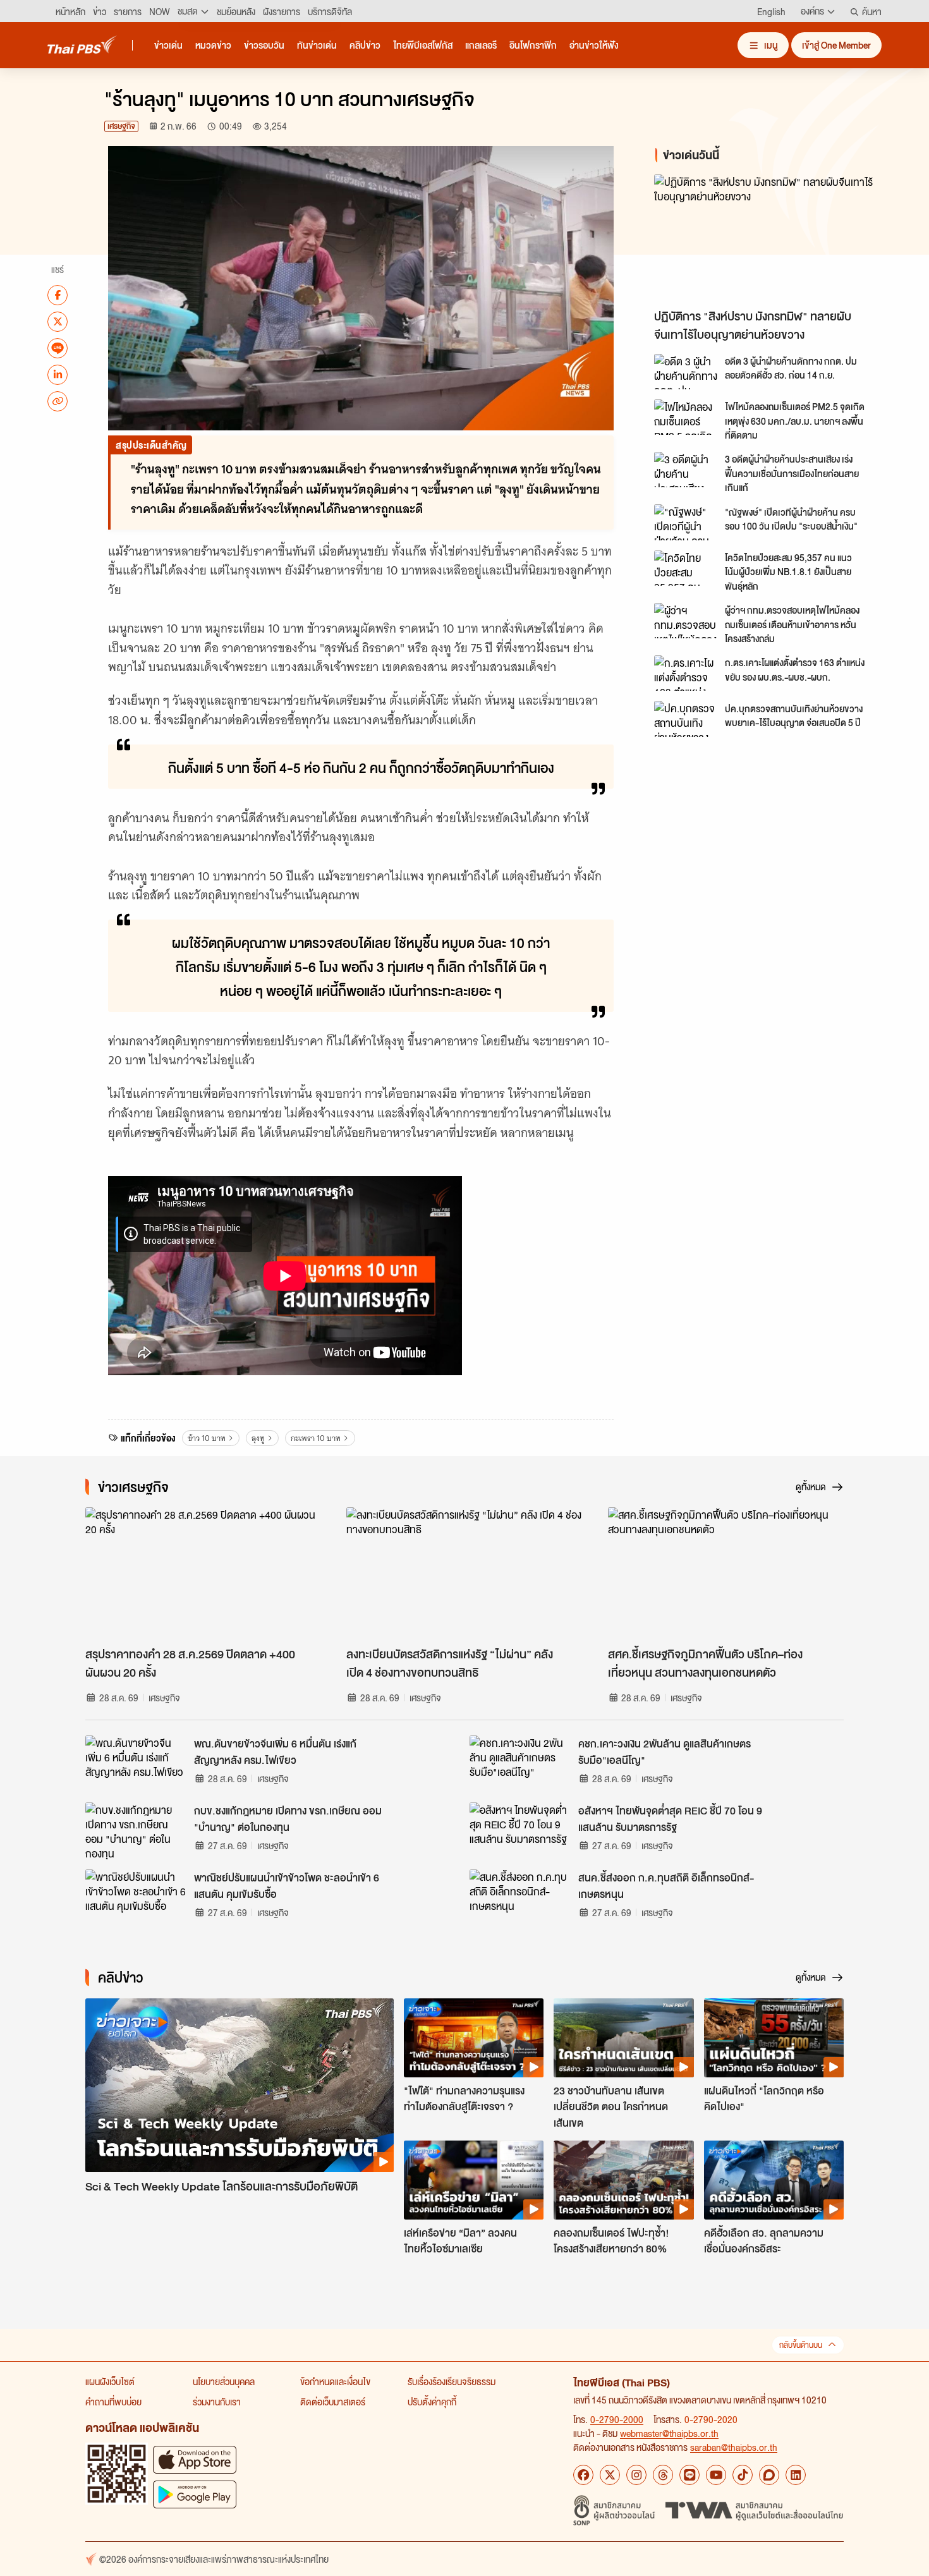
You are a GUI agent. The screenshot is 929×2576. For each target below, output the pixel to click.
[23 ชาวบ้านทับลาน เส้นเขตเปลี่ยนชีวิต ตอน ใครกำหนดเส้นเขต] (623, 2038)
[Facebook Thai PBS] (583, 2475)
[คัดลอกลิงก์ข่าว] (58, 401)
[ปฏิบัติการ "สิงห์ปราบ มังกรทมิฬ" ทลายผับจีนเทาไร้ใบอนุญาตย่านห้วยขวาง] (768, 239)
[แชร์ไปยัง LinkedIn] (58, 374)
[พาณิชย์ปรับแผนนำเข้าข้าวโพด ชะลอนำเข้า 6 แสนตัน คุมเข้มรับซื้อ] (136, 1898)
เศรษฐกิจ (121, 126)
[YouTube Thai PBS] (716, 2475)
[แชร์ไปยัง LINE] (58, 348)
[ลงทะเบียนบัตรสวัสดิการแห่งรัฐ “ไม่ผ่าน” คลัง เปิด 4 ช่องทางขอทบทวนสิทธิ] (464, 1574)
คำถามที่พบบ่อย (113, 2402)
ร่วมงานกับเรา (217, 2402)
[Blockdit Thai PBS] (769, 2475)
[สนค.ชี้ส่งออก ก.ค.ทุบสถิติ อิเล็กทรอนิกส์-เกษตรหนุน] (520, 1898)
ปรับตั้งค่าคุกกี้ (432, 2402)
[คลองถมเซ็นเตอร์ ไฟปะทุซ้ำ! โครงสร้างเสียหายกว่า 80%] (623, 2180)
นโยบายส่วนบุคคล (224, 2381)
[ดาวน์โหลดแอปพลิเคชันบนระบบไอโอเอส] (195, 2459)
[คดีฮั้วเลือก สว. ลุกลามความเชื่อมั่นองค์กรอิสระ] (774, 2180)
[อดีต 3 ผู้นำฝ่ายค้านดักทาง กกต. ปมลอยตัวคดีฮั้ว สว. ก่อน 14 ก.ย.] (686, 372)
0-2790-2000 (617, 2419)
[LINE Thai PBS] (689, 2475)
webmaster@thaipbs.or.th (669, 2433)
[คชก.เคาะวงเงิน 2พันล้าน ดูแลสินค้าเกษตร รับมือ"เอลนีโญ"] (520, 1764)
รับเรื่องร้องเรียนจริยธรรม (452, 2381)
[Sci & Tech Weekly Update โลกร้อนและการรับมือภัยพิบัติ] (240, 2085)
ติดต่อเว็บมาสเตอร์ (333, 2402)
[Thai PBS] (82, 45)
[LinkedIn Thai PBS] (796, 2475)
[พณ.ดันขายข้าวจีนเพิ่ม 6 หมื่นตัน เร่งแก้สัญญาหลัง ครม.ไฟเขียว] (136, 1764)
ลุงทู (258, 1438)
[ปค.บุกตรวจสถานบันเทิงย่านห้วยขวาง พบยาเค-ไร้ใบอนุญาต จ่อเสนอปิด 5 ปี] (686, 719)
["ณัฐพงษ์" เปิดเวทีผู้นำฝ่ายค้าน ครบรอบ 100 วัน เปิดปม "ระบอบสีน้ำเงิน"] (686, 522)
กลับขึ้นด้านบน (801, 2345)
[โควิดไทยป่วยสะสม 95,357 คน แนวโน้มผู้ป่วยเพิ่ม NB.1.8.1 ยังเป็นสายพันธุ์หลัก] (686, 568)
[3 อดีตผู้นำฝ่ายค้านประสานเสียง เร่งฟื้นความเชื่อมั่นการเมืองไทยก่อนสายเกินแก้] (686, 470)
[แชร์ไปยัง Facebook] (58, 295)
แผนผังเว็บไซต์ (110, 2381)
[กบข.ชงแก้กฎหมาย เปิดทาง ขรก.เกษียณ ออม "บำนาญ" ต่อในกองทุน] (136, 1831)
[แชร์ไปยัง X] (58, 321)
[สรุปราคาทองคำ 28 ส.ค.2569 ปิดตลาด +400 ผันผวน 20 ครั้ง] (203, 1574)
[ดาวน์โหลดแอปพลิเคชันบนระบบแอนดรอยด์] (195, 2494)
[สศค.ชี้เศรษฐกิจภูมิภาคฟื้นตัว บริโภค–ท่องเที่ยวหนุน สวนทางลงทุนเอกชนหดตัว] (726, 1574)
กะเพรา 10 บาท (316, 1438)
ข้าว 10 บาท (207, 1438)
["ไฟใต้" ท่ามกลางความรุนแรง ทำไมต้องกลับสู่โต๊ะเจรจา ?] (474, 2038)
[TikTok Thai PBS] (743, 2475)
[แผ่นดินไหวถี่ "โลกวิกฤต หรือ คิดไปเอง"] (774, 2038)
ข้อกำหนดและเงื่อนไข (335, 2381)
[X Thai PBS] (610, 2475)
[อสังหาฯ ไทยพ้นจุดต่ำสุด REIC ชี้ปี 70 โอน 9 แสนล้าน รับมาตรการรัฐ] (520, 1831)
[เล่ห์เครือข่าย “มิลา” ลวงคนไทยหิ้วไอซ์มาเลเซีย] (474, 2180)
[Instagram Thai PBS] (636, 2475)
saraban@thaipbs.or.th (734, 2447)
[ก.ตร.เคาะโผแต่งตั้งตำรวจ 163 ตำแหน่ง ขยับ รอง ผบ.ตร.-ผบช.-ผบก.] (686, 673)
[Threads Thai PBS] (663, 2475)
